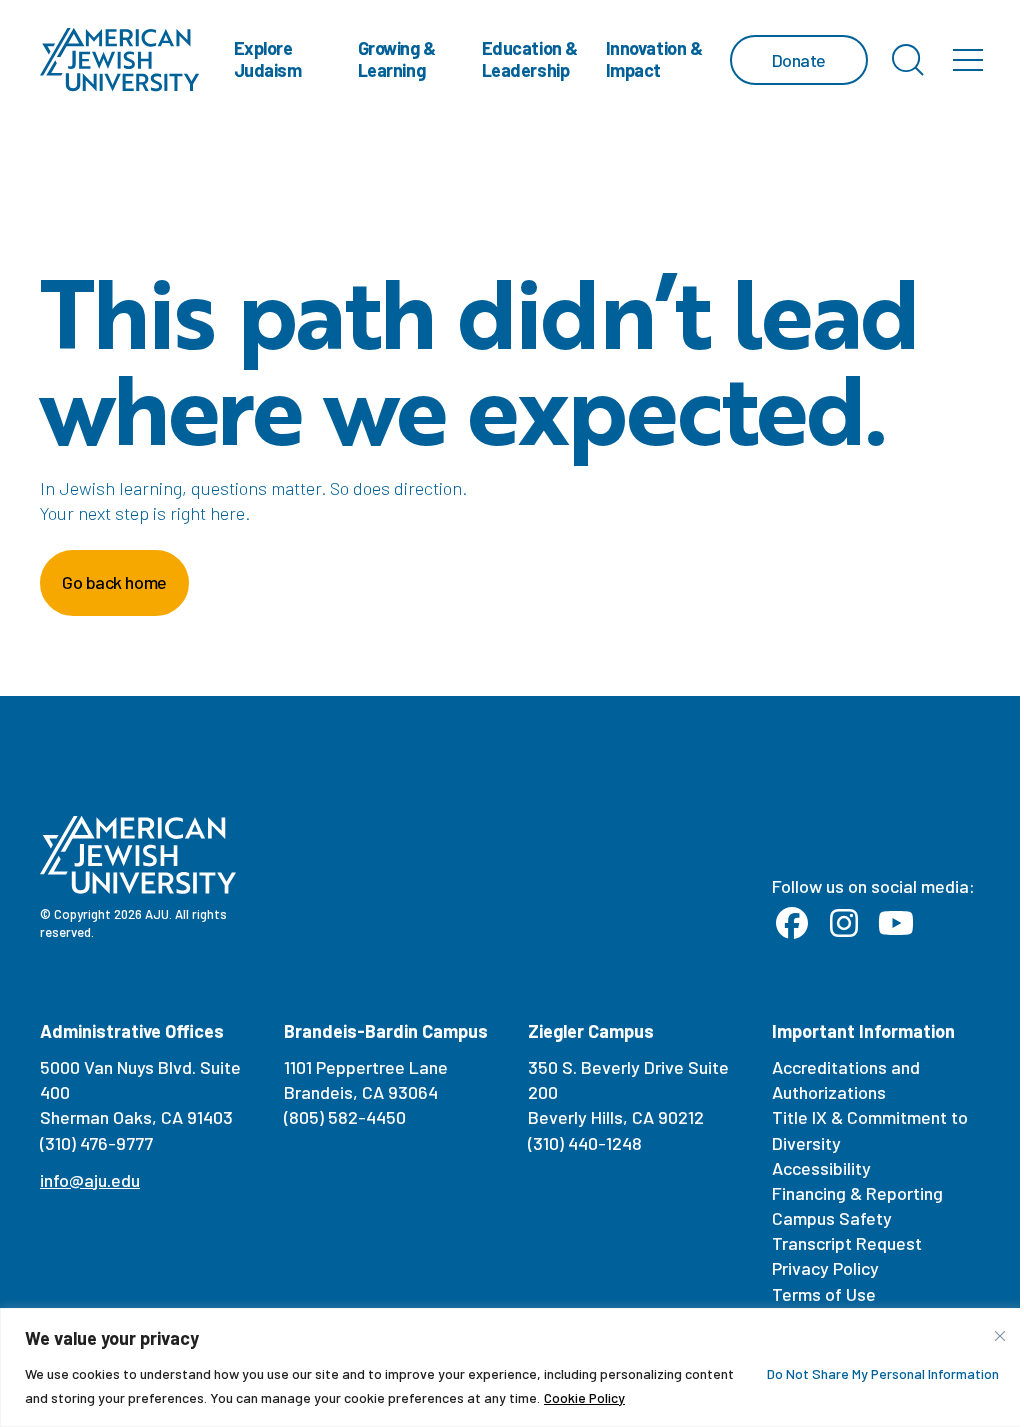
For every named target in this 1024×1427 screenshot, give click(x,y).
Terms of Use (824, 1294)
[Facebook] (792, 924)
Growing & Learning (397, 59)
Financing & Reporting (857, 1193)
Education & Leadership (530, 59)
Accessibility (821, 1168)
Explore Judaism (268, 59)
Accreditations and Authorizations (846, 1079)
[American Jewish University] (120, 60)
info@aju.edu (90, 1180)
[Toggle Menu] (968, 60)
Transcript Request (847, 1243)
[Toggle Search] (908, 60)
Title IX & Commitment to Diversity (870, 1129)
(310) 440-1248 (585, 1143)
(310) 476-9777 (96, 1143)
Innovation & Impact (654, 59)
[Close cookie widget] (1000, 1336)
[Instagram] (844, 924)
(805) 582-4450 (345, 1117)
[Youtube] (896, 924)
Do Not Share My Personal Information (883, 1373)
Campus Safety (832, 1218)
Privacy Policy (825, 1268)
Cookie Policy (584, 1397)
